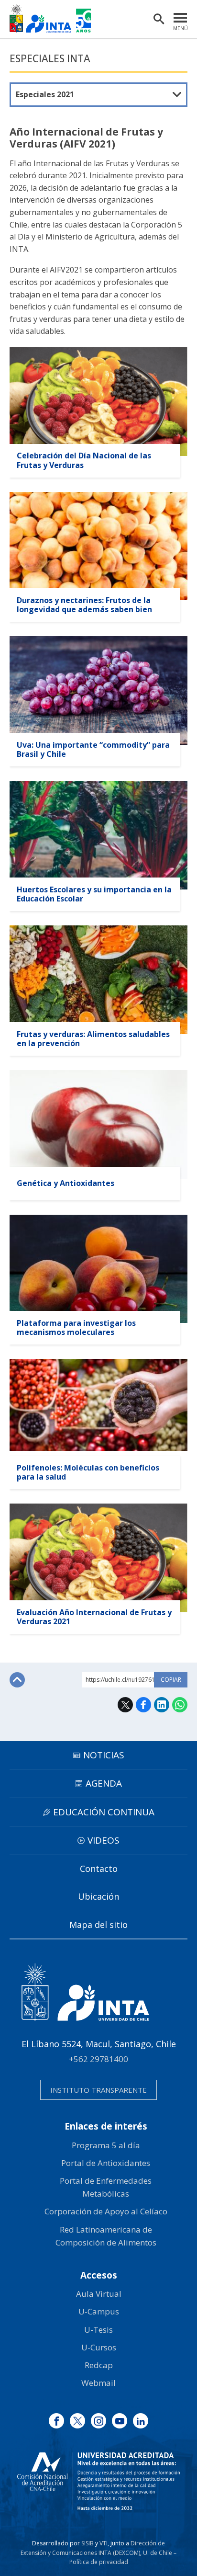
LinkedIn (162, 1705)
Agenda (104, 1783)
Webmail (98, 2383)
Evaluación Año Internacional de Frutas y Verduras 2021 (94, 1617)
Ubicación (98, 1896)
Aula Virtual (99, 2294)
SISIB (88, 2543)
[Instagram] (98, 2421)
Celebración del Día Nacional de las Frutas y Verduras (84, 460)
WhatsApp (180, 1705)
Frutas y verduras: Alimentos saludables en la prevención (93, 1039)
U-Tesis (98, 2330)
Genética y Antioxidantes (66, 1183)
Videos (104, 1840)
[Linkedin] (141, 2421)
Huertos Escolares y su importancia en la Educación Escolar (94, 894)
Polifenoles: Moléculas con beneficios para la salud (88, 1472)
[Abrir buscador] (159, 19)
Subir (17, 1680)
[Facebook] (56, 2421)
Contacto (99, 1869)
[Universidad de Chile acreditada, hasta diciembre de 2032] (98, 2481)
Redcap (99, 2365)
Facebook (143, 1705)
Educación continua (104, 1812)
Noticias (104, 1755)
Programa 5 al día (106, 2145)
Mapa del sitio (98, 1925)
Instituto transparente (98, 2090)
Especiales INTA (50, 58)
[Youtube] (120, 2421)
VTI (104, 2543)
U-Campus (99, 2311)
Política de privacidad (99, 2562)
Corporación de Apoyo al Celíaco (106, 2211)
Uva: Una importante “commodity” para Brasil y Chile (93, 749)
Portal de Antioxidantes (106, 2163)
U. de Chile (158, 2553)
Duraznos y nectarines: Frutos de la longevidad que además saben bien (84, 605)
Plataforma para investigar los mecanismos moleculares (76, 1328)
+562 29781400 (98, 2059)
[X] (77, 2421)
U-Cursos (99, 2347)
